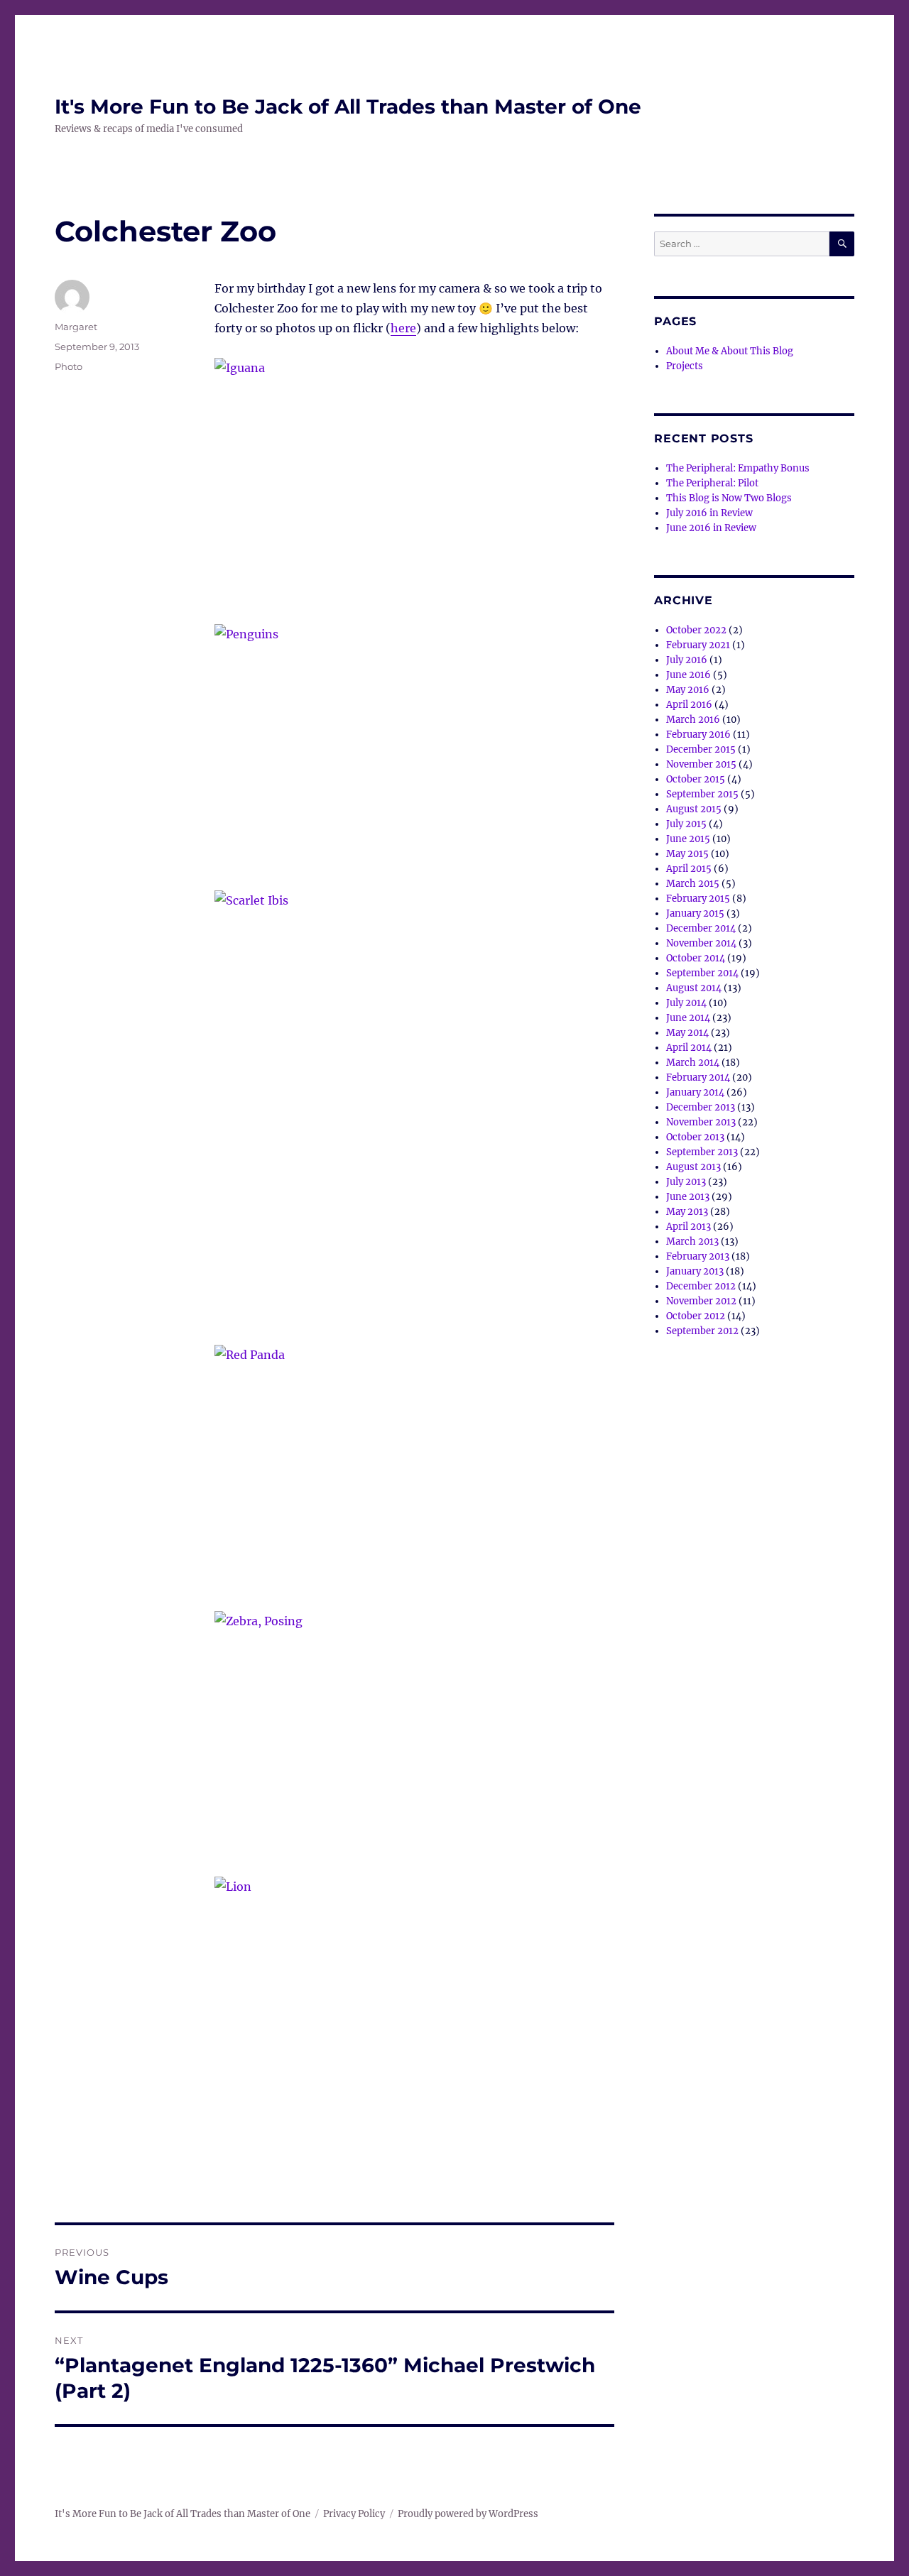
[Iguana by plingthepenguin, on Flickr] (414, 491)
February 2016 (698, 735)
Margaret (76, 327)
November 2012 (701, 1301)
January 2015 (695, 913)
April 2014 (689, 1048)
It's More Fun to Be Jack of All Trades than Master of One (348, 107)
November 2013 (701, 1122)
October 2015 (696, 779)
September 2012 (702, 1331)
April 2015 (689, 869)
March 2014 (693, 1063)
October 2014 (696, 958)
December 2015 (701, 749)
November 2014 (701, 943)
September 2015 (702, 794)
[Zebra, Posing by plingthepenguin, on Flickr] (414, 1744)
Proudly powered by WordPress (468, 2514)
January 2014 (695, 1092)
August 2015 (694, 809)
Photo (69, 366)
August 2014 (694, 988)
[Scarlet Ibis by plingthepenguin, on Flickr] (414, 1118)
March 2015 (693, 884)
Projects (685, 366)
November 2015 (701, 764)
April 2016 (689, 705)
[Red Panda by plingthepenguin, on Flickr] (414, 1478)
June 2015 (688, 839)
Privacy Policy (354, 2514)
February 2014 (698, 1077)
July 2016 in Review (709, 513)
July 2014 (686, 1003)
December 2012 (701, 1286)
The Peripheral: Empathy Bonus (738, 468)
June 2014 (688, 1018)
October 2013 (695, 1137)
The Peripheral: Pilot (712, 483)
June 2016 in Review (711, 528)
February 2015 (698, 899)
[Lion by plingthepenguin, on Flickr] (414, 2010)
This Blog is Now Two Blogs (729, 498)
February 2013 (698, 1256)
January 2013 (695, 1271)
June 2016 (688, 675)
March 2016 (693, 720)
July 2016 (687, 660)
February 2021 (698, 645)
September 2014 (702, 973)
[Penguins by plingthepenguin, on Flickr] (414, 757)
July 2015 (686, 824)
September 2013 (702, 1152)
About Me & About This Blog (730, 351)
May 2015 (687, 854)
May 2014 (687, 1033)
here (403, 328)
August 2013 (693, 1167)
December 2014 (701, 928)
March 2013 (692, 1241)
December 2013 (701, 1107)
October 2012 (696, 1316)
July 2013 (686, 1182)
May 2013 (687, 1212)
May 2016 (688, 690)
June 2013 (688, 1197)
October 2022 (696, 630)
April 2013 (688, 1227)
